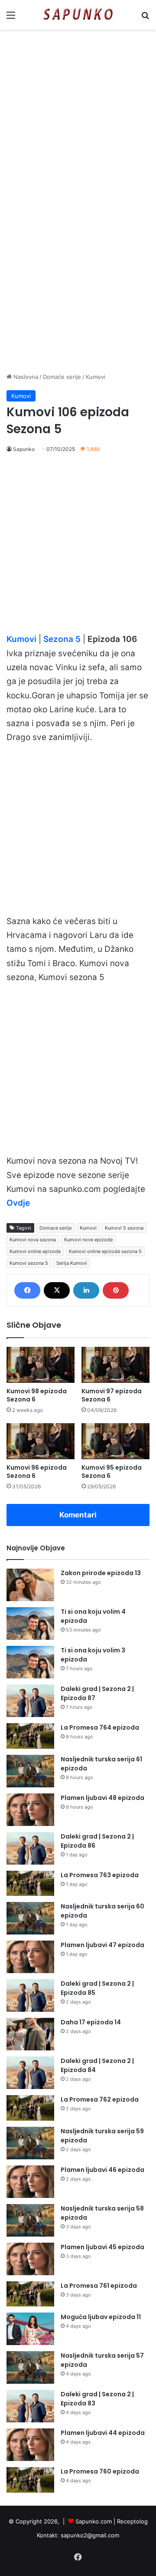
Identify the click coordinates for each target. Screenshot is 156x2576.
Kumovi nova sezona (33, 1240)
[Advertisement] (78, 116)
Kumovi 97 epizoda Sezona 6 (112, 1395)
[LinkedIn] (86, 1290)
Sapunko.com (94, 2521)
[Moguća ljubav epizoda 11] (30, 2329)
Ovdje (18, 1203)
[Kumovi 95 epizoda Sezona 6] (115, 1441)
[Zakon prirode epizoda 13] (30, 1585)
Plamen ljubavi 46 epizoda (102, 2170)
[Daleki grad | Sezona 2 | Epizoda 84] (30, 2073)
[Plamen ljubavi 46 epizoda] (30, 2182)
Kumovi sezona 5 (29, 1263)
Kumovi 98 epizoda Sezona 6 (37, 1395)
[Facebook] (27, 1290)
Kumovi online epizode (35, 1251)
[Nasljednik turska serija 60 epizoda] (30, 1918)
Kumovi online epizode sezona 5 (105, 1251)
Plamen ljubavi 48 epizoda (102, 1798)
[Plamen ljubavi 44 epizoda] (30, 2445)
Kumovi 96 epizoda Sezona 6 (37, 1472)
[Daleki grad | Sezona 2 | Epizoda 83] (30, 2406)
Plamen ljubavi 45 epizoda (102, 2247)
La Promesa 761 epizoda (99, 2286)
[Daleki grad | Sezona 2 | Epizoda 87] (30, 1701)
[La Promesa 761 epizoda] (30, 2294)
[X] (57, 1290)
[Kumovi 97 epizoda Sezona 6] (115, 1365)
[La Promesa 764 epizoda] (30, 1736)
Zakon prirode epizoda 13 (101, 1573)
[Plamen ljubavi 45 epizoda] (30, 2259)
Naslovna (25, 377)
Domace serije (55, 1228)
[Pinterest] (116, 1290)
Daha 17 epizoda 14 (91, 2022)
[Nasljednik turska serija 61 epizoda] (30, 1771)
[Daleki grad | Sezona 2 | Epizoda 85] (30, 1995)
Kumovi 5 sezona (124, 1228)
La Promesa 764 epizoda (100, 1727)
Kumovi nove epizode (88, 1240)
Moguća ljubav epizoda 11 (101, 2317)
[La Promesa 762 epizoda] (30, 2108)
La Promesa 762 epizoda (100, 2099)
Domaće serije (62, 377)
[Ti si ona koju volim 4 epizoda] (30, 1624)
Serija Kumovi (72, 1263)
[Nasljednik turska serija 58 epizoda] (30, 2220)
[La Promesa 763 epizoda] (30, 1883)
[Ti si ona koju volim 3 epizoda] (30, 1662)
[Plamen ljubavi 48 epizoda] (30, 1810)
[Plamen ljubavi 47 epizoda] (30, 1957)
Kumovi (96, 377)
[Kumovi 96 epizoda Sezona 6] (41, 1441)
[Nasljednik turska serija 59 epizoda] (30, 2143)
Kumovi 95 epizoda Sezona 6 (112, 1472)
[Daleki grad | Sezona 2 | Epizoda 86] (30, 1848)
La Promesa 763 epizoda (100, 1875)
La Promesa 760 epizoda (100, 2471)
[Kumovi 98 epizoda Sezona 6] (41, 1365)
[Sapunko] (78, 15)
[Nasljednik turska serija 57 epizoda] (30, 2367)
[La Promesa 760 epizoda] (30, 2480)
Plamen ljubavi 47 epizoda (102, 1945)
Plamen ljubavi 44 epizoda (103, 2433)
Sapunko (24, 449)
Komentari (78, 1515)
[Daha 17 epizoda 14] (30, 2034)
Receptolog (132, 2521)
